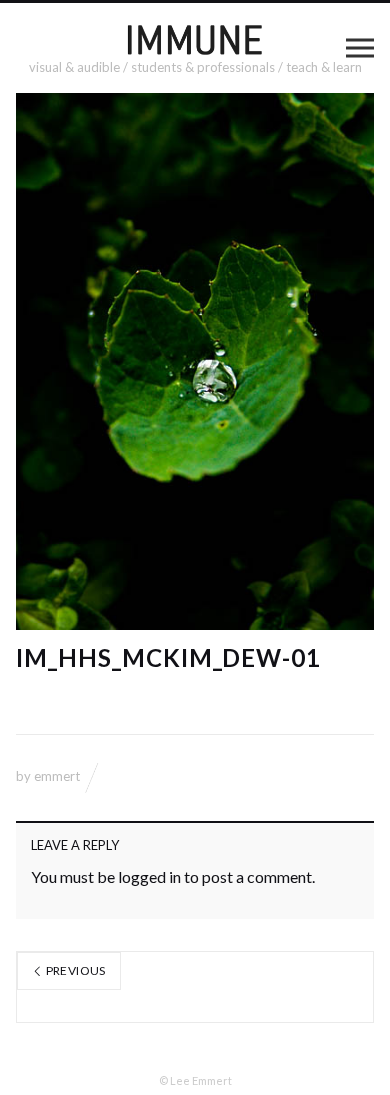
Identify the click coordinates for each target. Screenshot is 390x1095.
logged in (149, 876)
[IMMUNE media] (195, 39)
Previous (74, 970)
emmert (57, 776)
